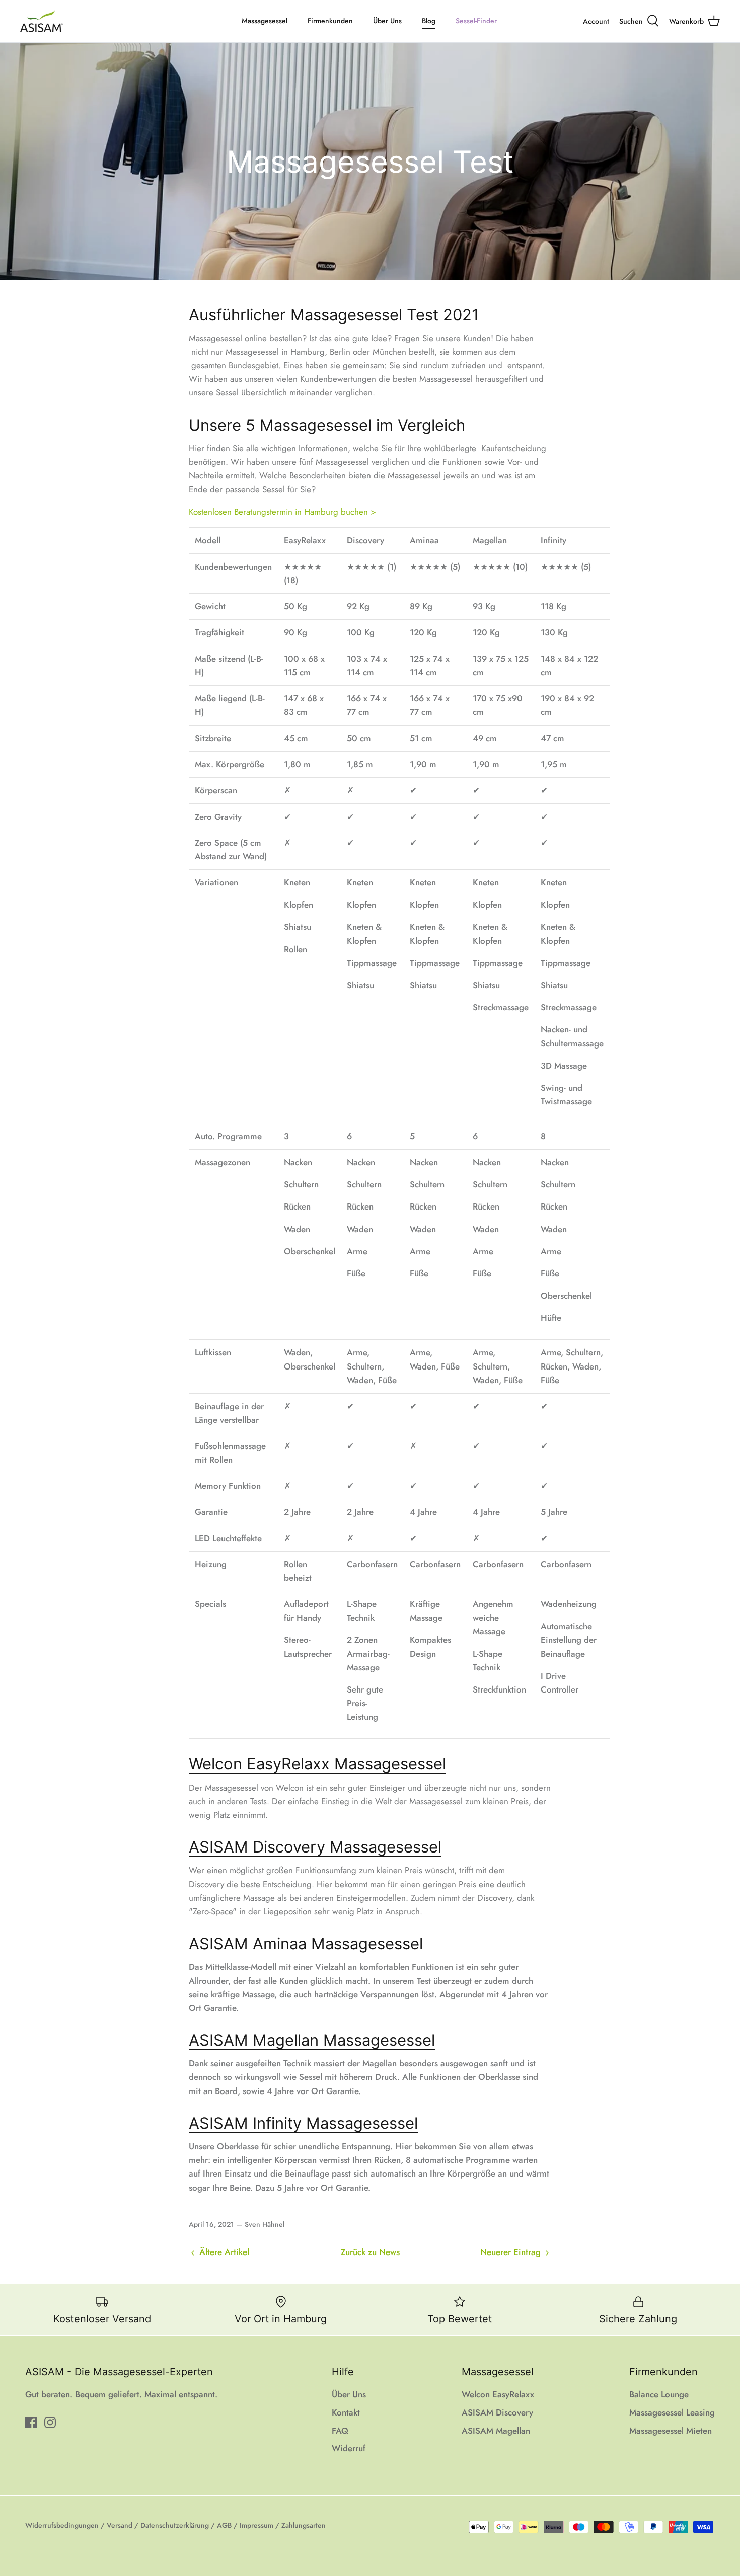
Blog (429, 21)
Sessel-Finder (476, 21)
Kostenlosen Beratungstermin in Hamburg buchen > (282, 512)
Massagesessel (265, 21)
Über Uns (387, 21)
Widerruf (349, 2448)
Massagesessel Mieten (671, 2431)
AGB (224, 2525)
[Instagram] (50, 2422)
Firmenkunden (330, 21)
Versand (120, 2525)
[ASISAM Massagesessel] (42, 21)
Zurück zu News (370, 2252)
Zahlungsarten (304, 2525)
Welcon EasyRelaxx (498, 2394)
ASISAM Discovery (497, 2412)
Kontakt (346, 2412)
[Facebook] (31, 2422)
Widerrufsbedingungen (62, 2525)
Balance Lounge (659, 2394)
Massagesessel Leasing (672, 2412)
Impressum (256, 2525)
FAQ (340, 2431)
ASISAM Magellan (496, 2431)
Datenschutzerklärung (175, 2525)
